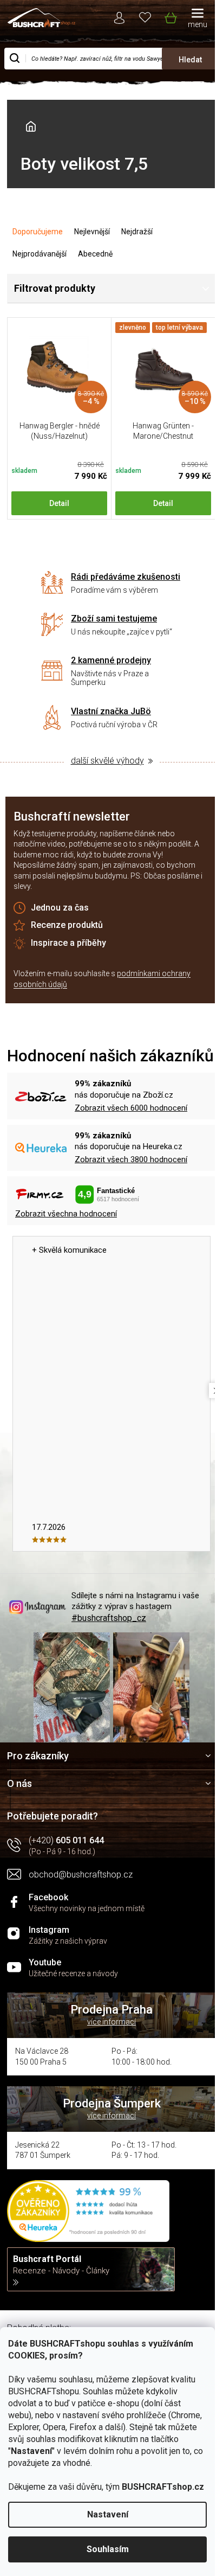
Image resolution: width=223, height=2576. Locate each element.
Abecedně (95, 254)
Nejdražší (137, 232)
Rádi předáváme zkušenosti (126, 577)
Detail (59, 503)
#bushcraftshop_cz (109, 1618)
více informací (111, 2022)
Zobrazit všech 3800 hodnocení (131, 1159)
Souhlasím (108, 2549)
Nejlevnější (92, 232)
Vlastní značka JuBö (111, 711)
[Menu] (198, 19)
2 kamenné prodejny (111, 660)
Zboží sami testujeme (114, 619)
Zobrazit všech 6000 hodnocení (131, 1108)
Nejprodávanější (40, 254)
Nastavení (108, 2514)
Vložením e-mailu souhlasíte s (102, 979)
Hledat (190, 60)
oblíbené (145, 17)
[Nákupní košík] (170, 16)
